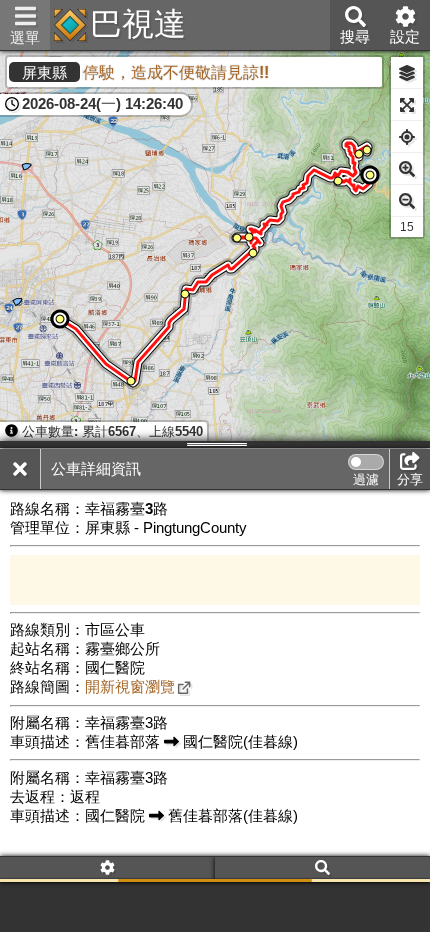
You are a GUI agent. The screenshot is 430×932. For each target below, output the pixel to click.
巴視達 (138, 24)
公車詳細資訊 (96, 469)
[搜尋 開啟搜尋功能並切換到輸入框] (322, 869)
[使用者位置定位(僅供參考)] (407, 137)
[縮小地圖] (407, 201)
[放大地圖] (407, 169)
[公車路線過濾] (366, 462)
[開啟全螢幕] (407, 105)
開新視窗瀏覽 (130, 687)
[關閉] (20, 469)
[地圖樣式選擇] (407, 73)
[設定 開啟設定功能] (107, 869)
